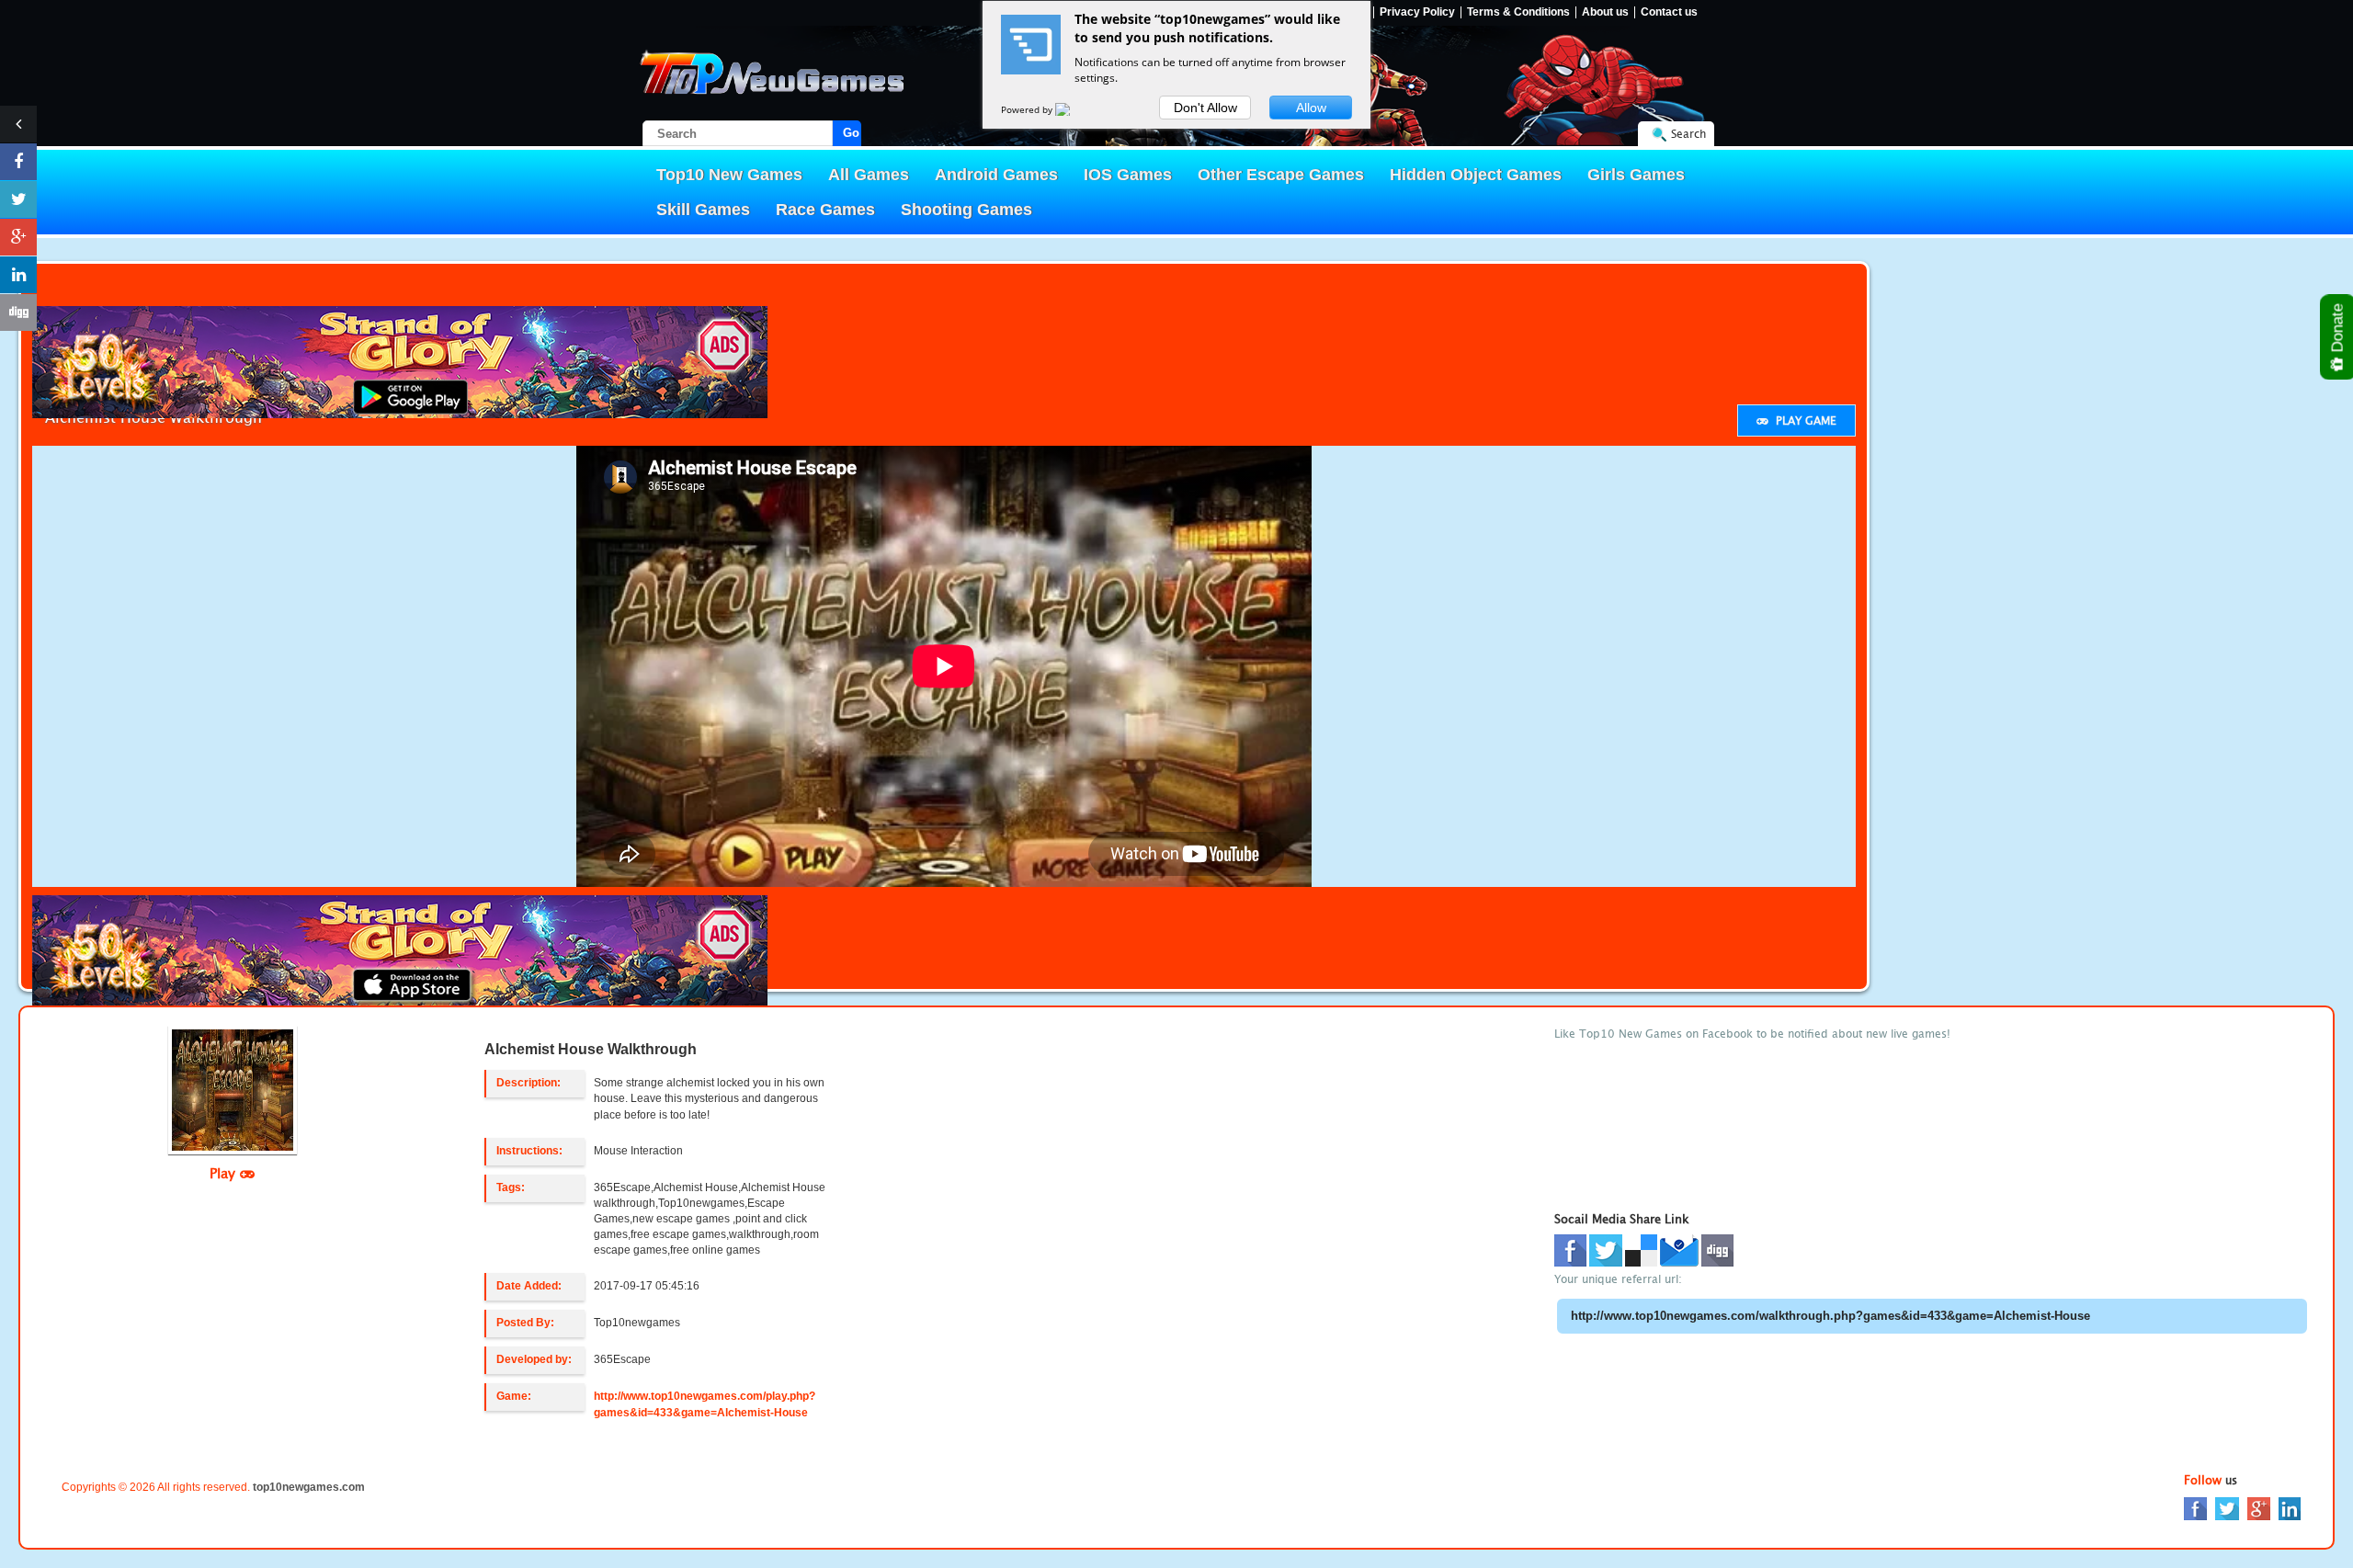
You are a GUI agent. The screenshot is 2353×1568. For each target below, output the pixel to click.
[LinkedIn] (2290, 1508)
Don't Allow (1205, 108)
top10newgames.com (309, 1487)
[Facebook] (2195, 1508)
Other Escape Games (1281, 175)
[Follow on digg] (18, 312)
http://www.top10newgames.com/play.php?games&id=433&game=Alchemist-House (705, 1404)
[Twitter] (2227, 1508)
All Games (869, 175)
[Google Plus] (2259, 1508)
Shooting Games (966, 210)
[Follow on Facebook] (18, 162)
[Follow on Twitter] (18, 199)
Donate (2338, 330)
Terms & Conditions (1518, 12)
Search (1688, 134)
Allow (1311, 108)
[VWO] (1074, 109)
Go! (852, 133)
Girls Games (1636, 175)
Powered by (1028, 109)
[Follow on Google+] (18, 237)
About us (1605, 12)
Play (225, 1173)
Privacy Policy (1417, 12)
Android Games (996, 175)
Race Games (825, 210)
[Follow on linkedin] (18, 275)
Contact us (1669, 12)
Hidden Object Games (1476, 175)
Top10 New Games (729, 175)
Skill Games (703, 210)
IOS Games (1128, 175)
